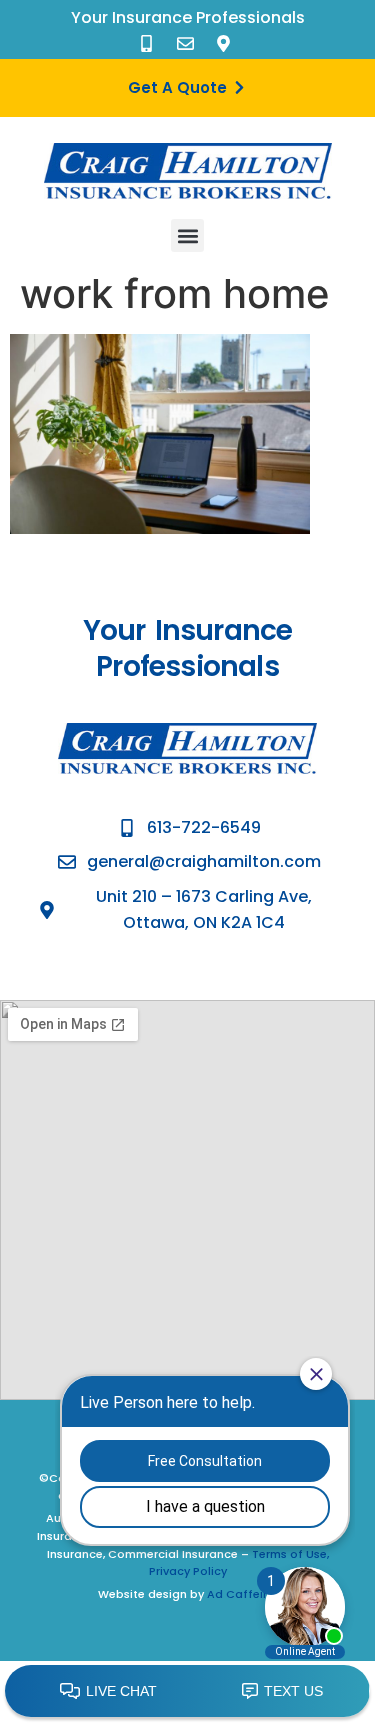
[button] (187, 235)
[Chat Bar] (187, 1692)
